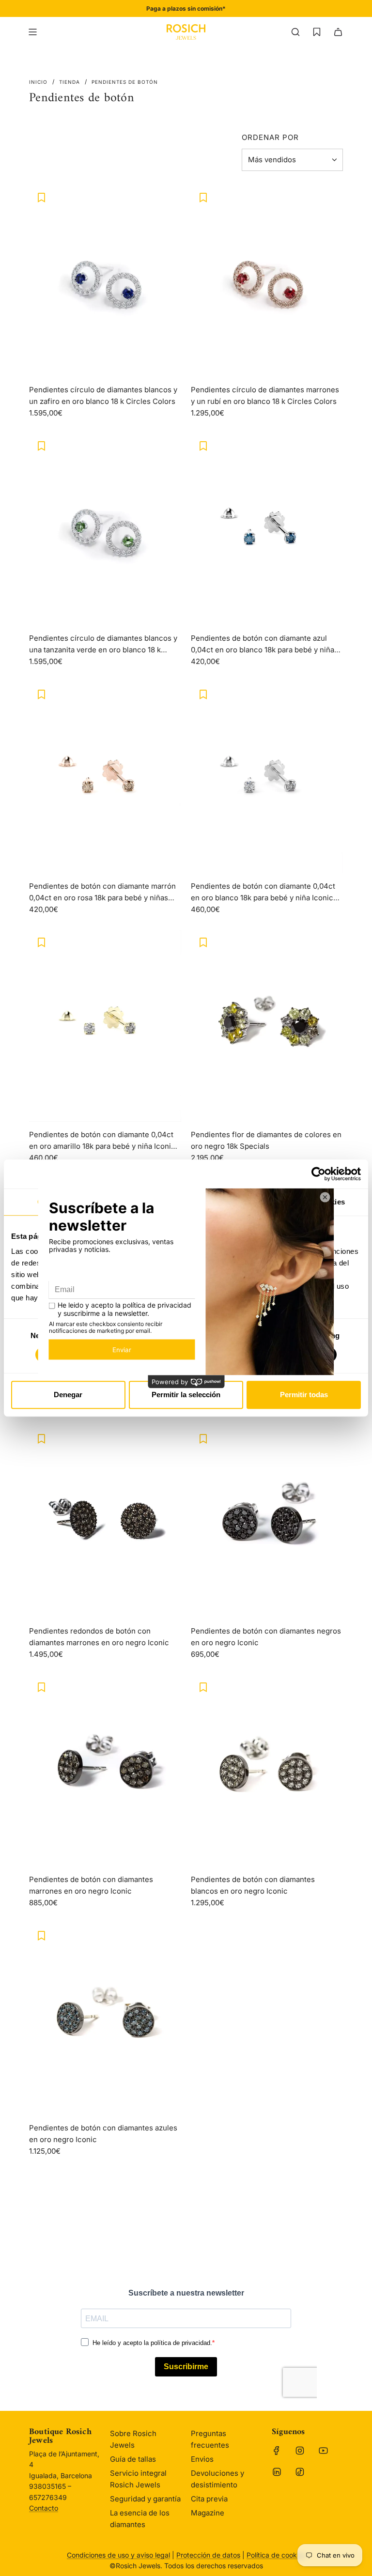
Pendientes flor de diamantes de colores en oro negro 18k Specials (266, 1140)
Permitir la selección (186, 1395)
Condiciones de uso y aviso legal (118, 2555)
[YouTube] (323, 2451)
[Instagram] (300, 2451)
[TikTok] (300, 2472)
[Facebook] (277, 2451)
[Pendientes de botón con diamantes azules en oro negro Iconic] (105, 2019)
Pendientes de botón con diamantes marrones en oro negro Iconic (91, 1885)
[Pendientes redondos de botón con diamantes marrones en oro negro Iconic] (105, 1523)
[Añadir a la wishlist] (41, 198)
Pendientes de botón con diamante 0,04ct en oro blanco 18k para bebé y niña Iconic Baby (263, 893)
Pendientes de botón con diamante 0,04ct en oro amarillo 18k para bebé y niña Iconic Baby (102, 1141)
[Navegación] (32, 32)
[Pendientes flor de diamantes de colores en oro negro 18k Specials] (267, 1026)
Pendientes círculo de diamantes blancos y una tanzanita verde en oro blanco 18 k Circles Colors (103, 645)
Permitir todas (304, 1395)
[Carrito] (338, 32)
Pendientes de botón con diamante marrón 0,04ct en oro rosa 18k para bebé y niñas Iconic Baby (102, 893)
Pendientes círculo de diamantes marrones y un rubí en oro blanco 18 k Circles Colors (265, 395)
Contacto (44, 2508)
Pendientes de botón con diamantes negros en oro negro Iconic (266, 1637)
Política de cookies (276, 2555)
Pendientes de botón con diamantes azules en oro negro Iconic (103, 2134)
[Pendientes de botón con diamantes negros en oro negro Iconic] (267, 1523)
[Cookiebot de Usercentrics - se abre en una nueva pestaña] (318, 1174)
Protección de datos (208, 2555)
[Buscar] (295, 32)
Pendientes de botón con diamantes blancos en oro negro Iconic (253, 1885)
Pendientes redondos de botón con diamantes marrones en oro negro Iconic (99, 1637)
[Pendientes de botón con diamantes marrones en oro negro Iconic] (105, 1771)
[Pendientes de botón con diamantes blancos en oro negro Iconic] (267, 1771)
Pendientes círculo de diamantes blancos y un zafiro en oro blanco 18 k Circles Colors (103, 395)
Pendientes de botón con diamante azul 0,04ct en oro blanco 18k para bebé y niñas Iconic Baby (264, 645)
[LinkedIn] (277, 2472)
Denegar (68, 1395)
